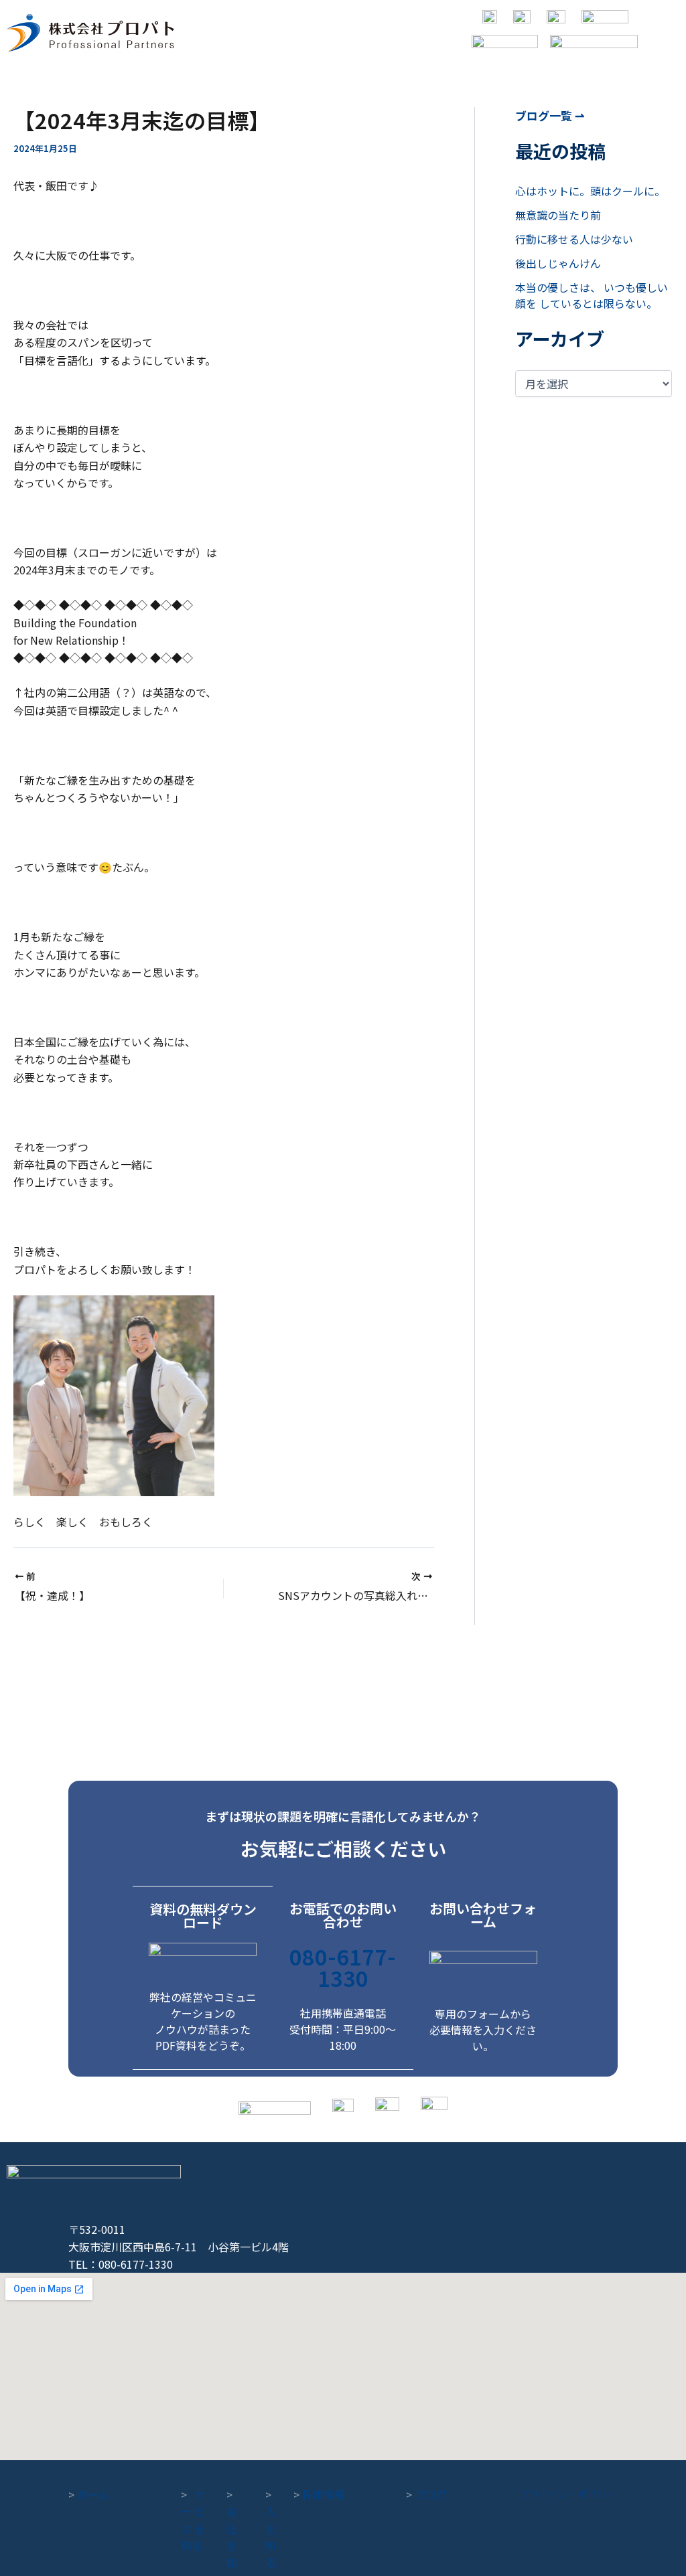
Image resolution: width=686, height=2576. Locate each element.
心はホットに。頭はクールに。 (590, 191)
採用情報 (319, 2494)
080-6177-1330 (343, 1967)
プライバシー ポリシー (568, 2494)
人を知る (271, 2528)
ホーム (89, 2494)
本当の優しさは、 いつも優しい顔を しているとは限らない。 (592, 295)
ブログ (426, 2494)
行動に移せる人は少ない (574, 239)
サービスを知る (193, 2520)
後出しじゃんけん (558, 263)
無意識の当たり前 (558, 215)
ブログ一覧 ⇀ (550, 115)
